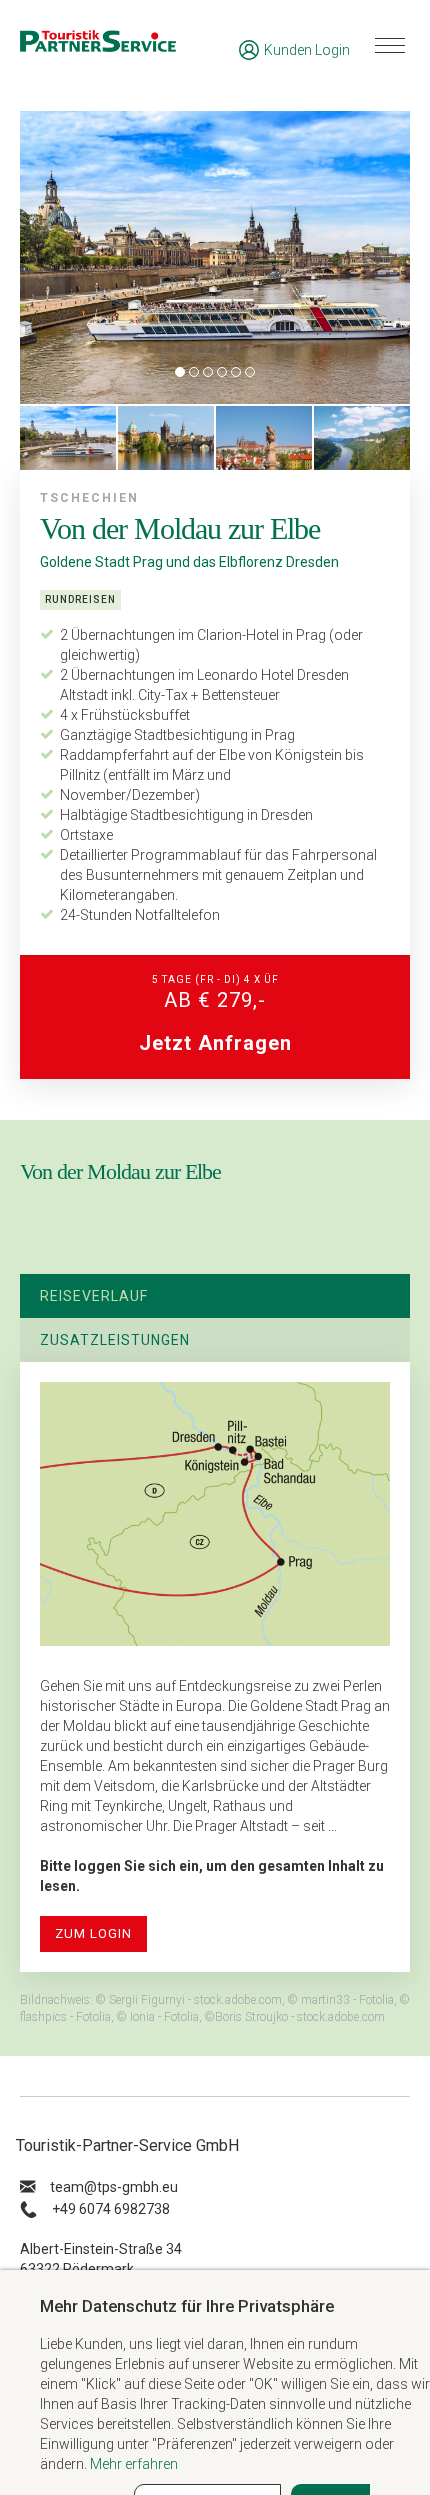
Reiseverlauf (94, 1296)
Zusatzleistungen (115, 1340)
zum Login (93, 1933)
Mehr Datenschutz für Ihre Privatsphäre (187, 2306)
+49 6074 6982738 (111, 2209)
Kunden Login (307, 50)
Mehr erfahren (134, 2464)
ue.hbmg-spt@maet (114, 2187)
